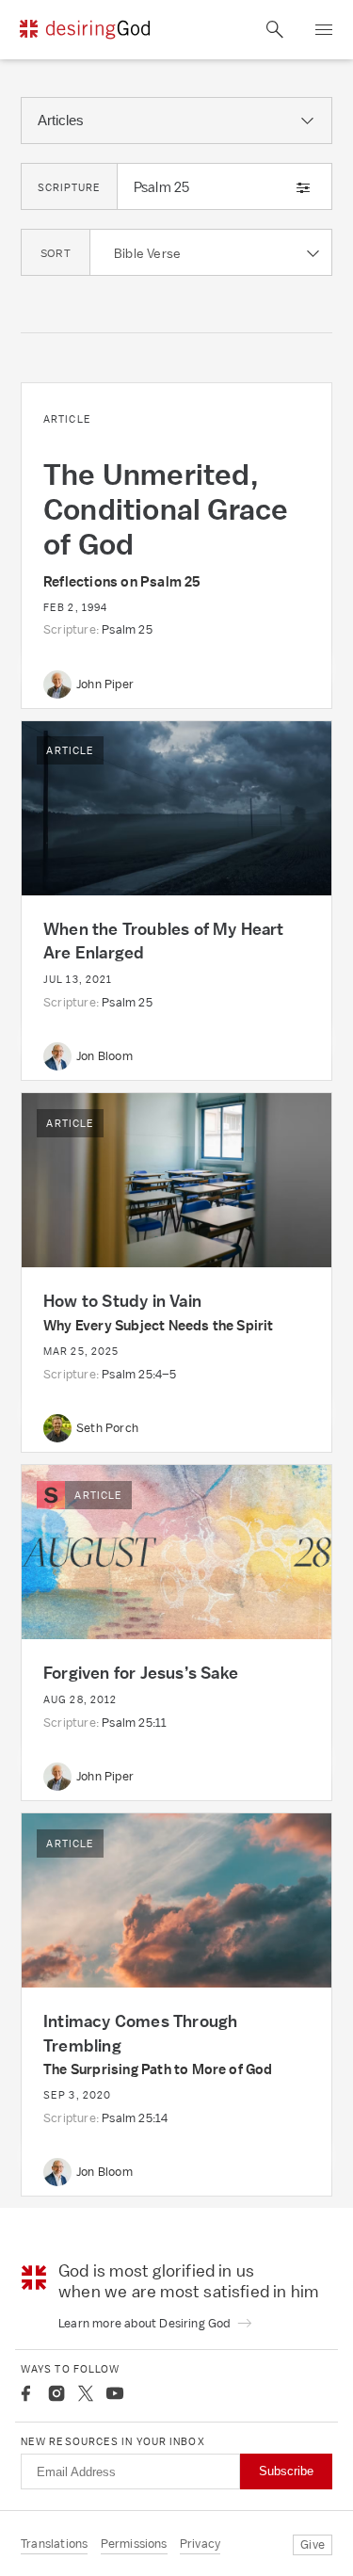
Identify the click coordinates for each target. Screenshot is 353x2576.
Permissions (134, 2544)
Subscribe (286, 2471)
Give (313, 2544)
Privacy (200, 2544)
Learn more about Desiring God (146, 2323)
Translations (54, 2544)
